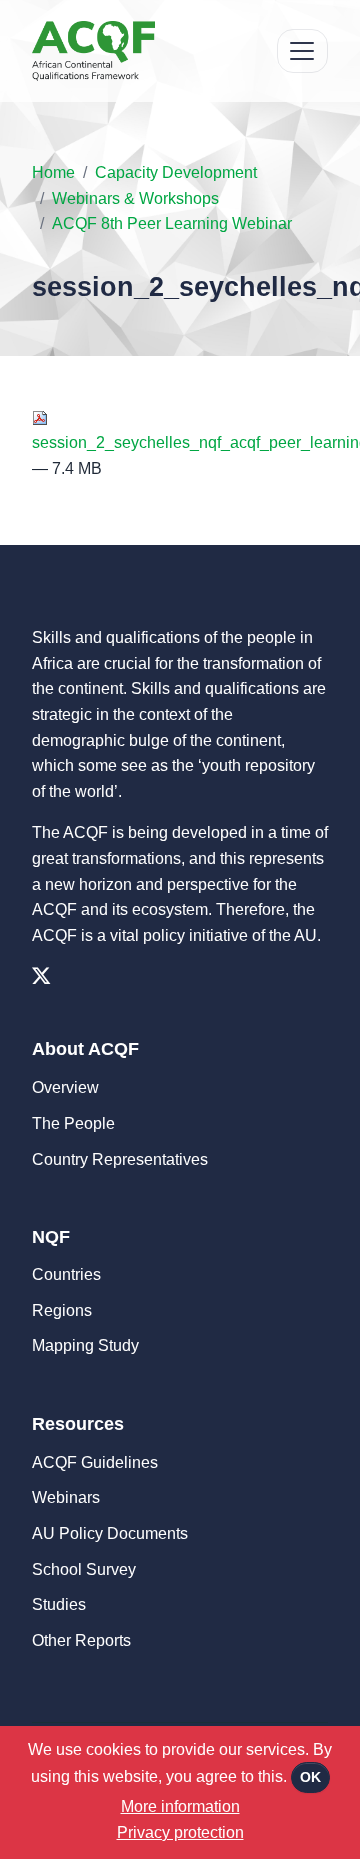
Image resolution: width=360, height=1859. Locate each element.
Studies (59, 1604)
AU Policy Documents (110, 1533)
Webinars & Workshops (135, 198)
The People (73, 1123)
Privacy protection (180, 1832)
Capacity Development (176, 172)
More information (180, 1806)
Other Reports (81, 1640)
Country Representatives (120, 1159)
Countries (66, 1274)
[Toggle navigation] (302, 51)
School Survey (84, 1569)
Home (53, 172)
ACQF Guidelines (95, 1462)
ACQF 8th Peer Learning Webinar (172, 223)
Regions (62, 1310)
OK (310, 1777)
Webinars (66, 1497)
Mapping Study (85, 1345)
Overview (65, 1087)
